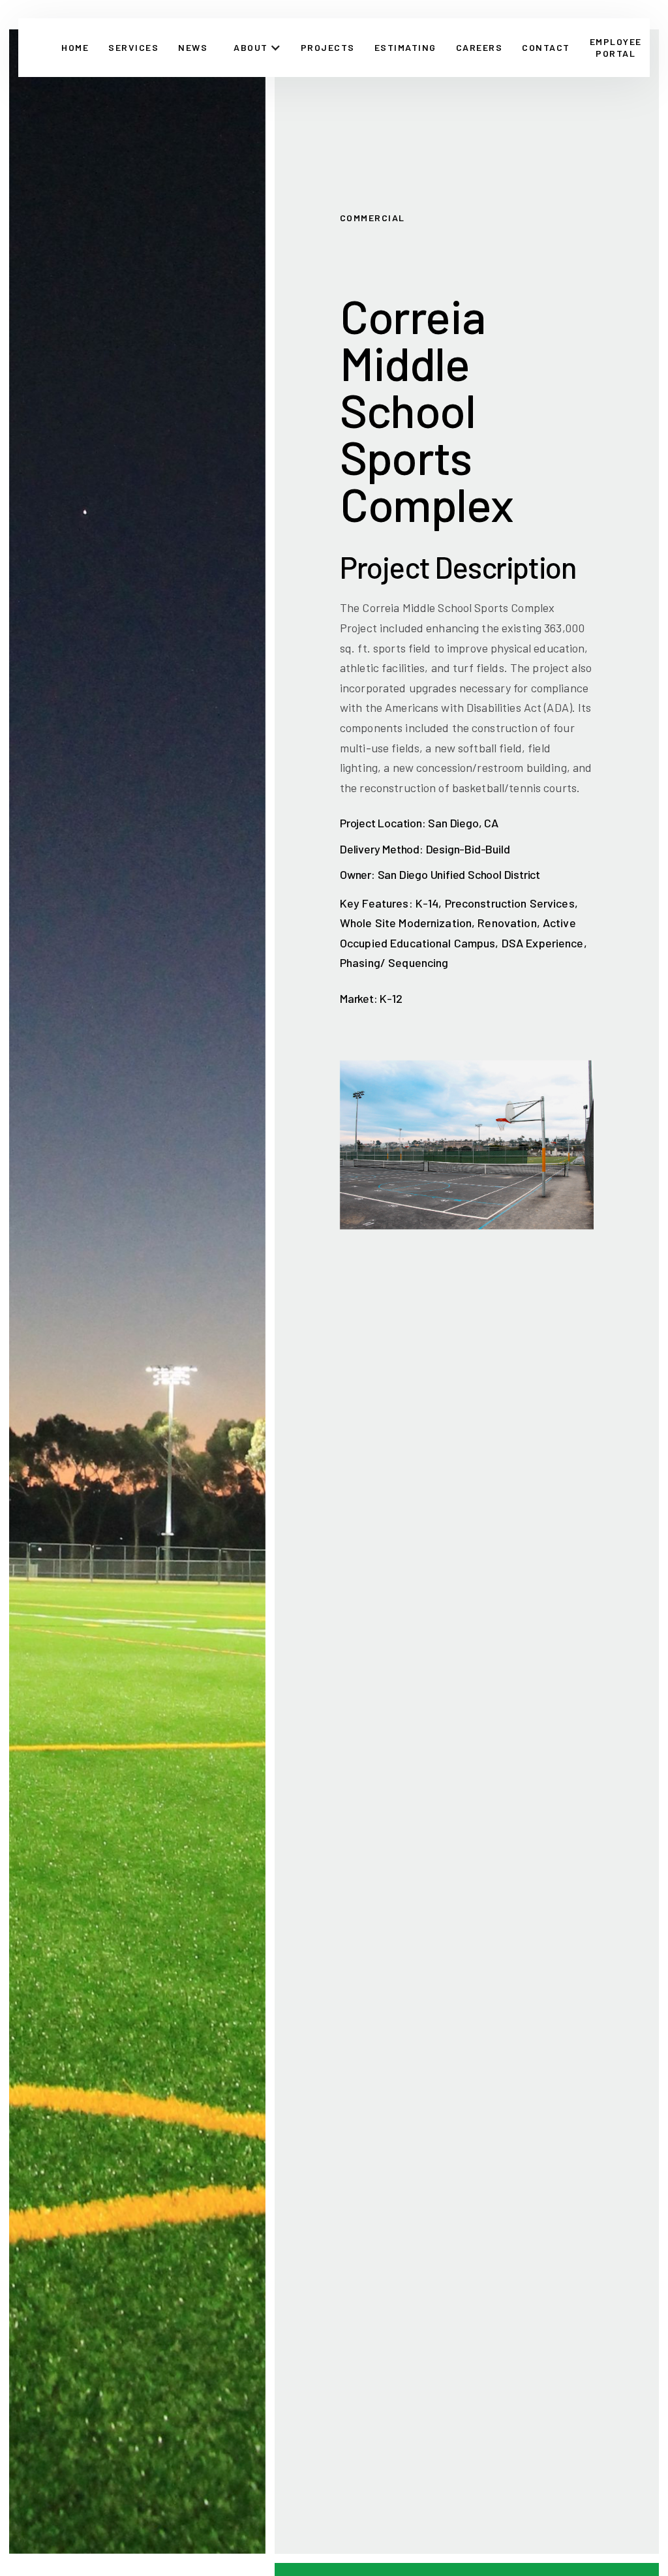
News (193, 47)
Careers (479, 47)
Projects (328, 47)
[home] (37, 48)
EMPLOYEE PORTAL (616, 47)
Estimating (405, 47)
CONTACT (546, 47)
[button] (257, 48)
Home (75, 47)
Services (133, 47)
